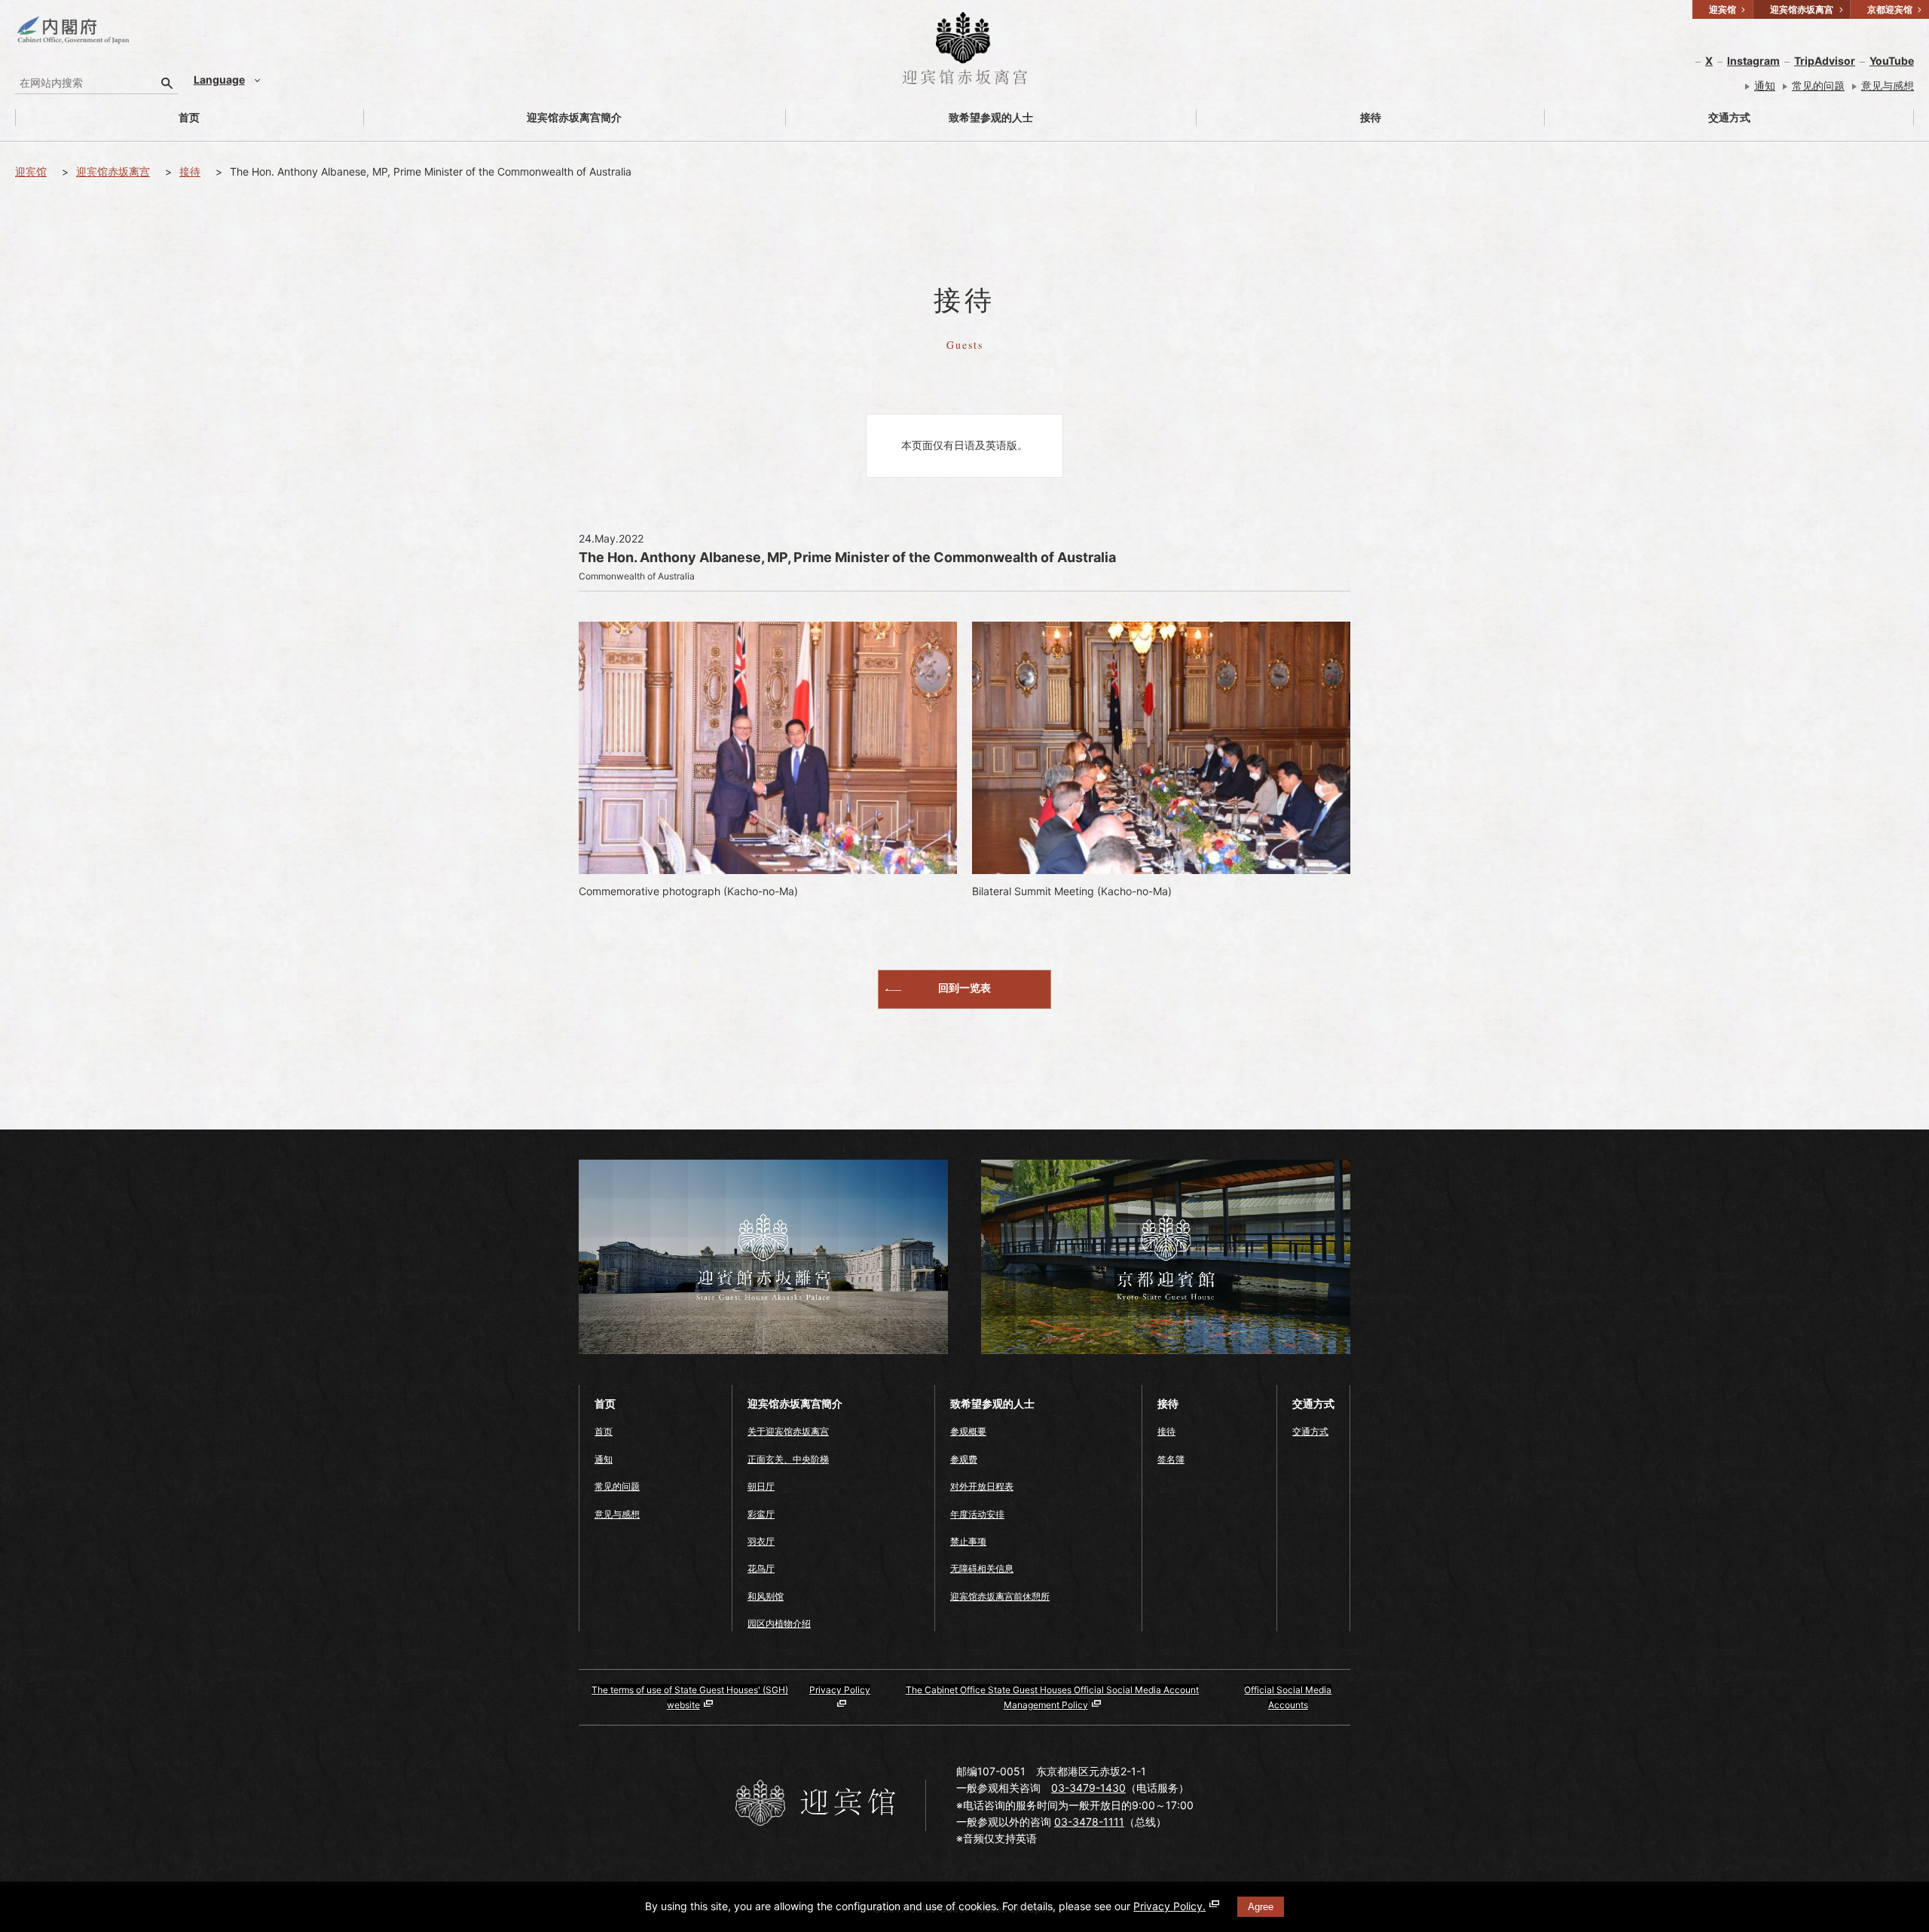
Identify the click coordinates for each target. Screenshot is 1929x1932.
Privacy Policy (840, 1690)
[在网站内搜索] (167, 83)
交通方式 (1729, 117)
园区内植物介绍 (779, 1623)
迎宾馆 (31, 171)
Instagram (1753, 61)
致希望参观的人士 (991, 117)
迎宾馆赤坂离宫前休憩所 (1000, 1596)
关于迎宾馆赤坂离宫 (788, 1431)
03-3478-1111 (1089, 1822)
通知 (1765, 86)
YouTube (1892, 61)
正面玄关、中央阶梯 (788, 1459)
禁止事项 (968, 1541)
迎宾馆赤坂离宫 (113, 171)
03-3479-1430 (1088, 1788)
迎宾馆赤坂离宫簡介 (574, 117)
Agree (1261, 1907)
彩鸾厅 (761, 1514)
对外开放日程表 (982, 1486)
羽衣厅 (761, 1541)
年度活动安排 (977, 1514)
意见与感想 (1888, 86)
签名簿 (1171, 1459)
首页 (189, 117)
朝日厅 (761, 1486)
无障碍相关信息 (982, 1568)
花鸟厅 (761, 1568)
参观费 (964, 1459)
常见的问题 (1818, 86)
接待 (1371, 117)
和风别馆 (766, 1596)
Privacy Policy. (1169, 1906)
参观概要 (968, 1431)
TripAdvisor (1825, 61)
